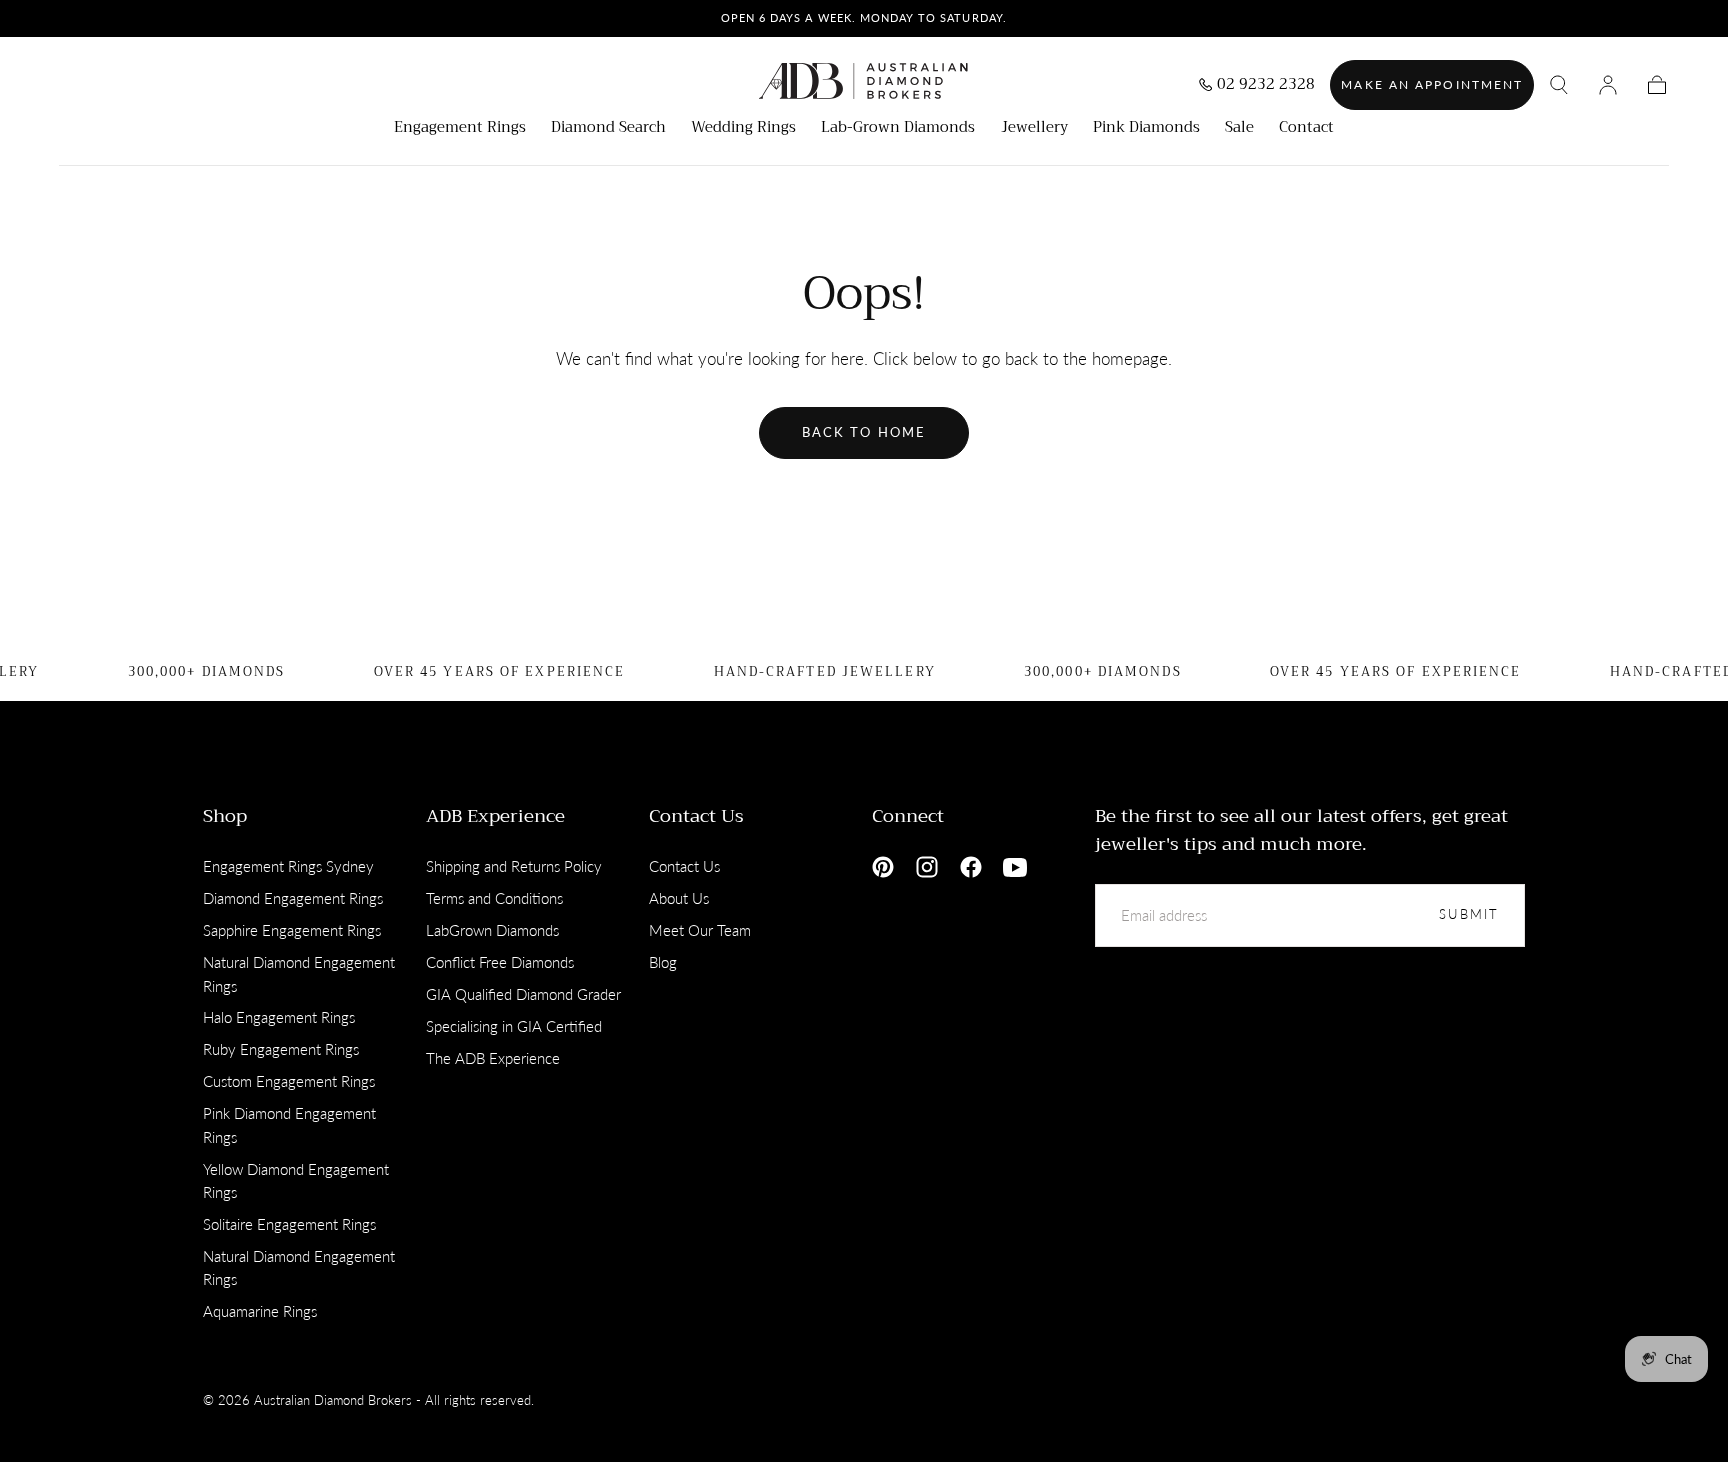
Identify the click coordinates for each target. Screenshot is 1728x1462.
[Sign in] (1608, 85)
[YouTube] (1015, 867)
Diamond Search (608, 129)
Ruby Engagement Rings (281, 1049)
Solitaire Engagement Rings (289, 1224)
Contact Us (696, 816)
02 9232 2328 (1266, 86)
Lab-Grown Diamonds (898, 129)
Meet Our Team (700, 930)
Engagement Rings (460, 129)
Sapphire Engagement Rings (292, 930)
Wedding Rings (743, 129)
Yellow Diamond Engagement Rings (296, 1181)
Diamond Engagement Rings (293, 898)
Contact (1306, 129)
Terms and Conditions (494, 898)
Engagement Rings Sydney (288, 866)
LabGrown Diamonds (492, 930)
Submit (1469, 914)
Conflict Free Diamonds (500, 962)
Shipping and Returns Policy (514, 866)
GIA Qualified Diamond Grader (523, 994)
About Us (679, 898)
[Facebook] (971, 867)
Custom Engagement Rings (289, 1081)
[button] (1559, 85)
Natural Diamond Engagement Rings (299, 974)
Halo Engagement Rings (279, 1017)
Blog (663, 962)
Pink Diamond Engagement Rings (289, 1125)
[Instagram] (927, 867)
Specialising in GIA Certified (514, 1026)
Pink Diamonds (1146, 129)
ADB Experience (495, 816)
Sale (1239, 129)
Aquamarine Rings (260, 1311)
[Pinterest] (883, 867)
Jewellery (1034, 129)
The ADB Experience (493, 1058)
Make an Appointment (1432, 84)
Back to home (864, 432)
